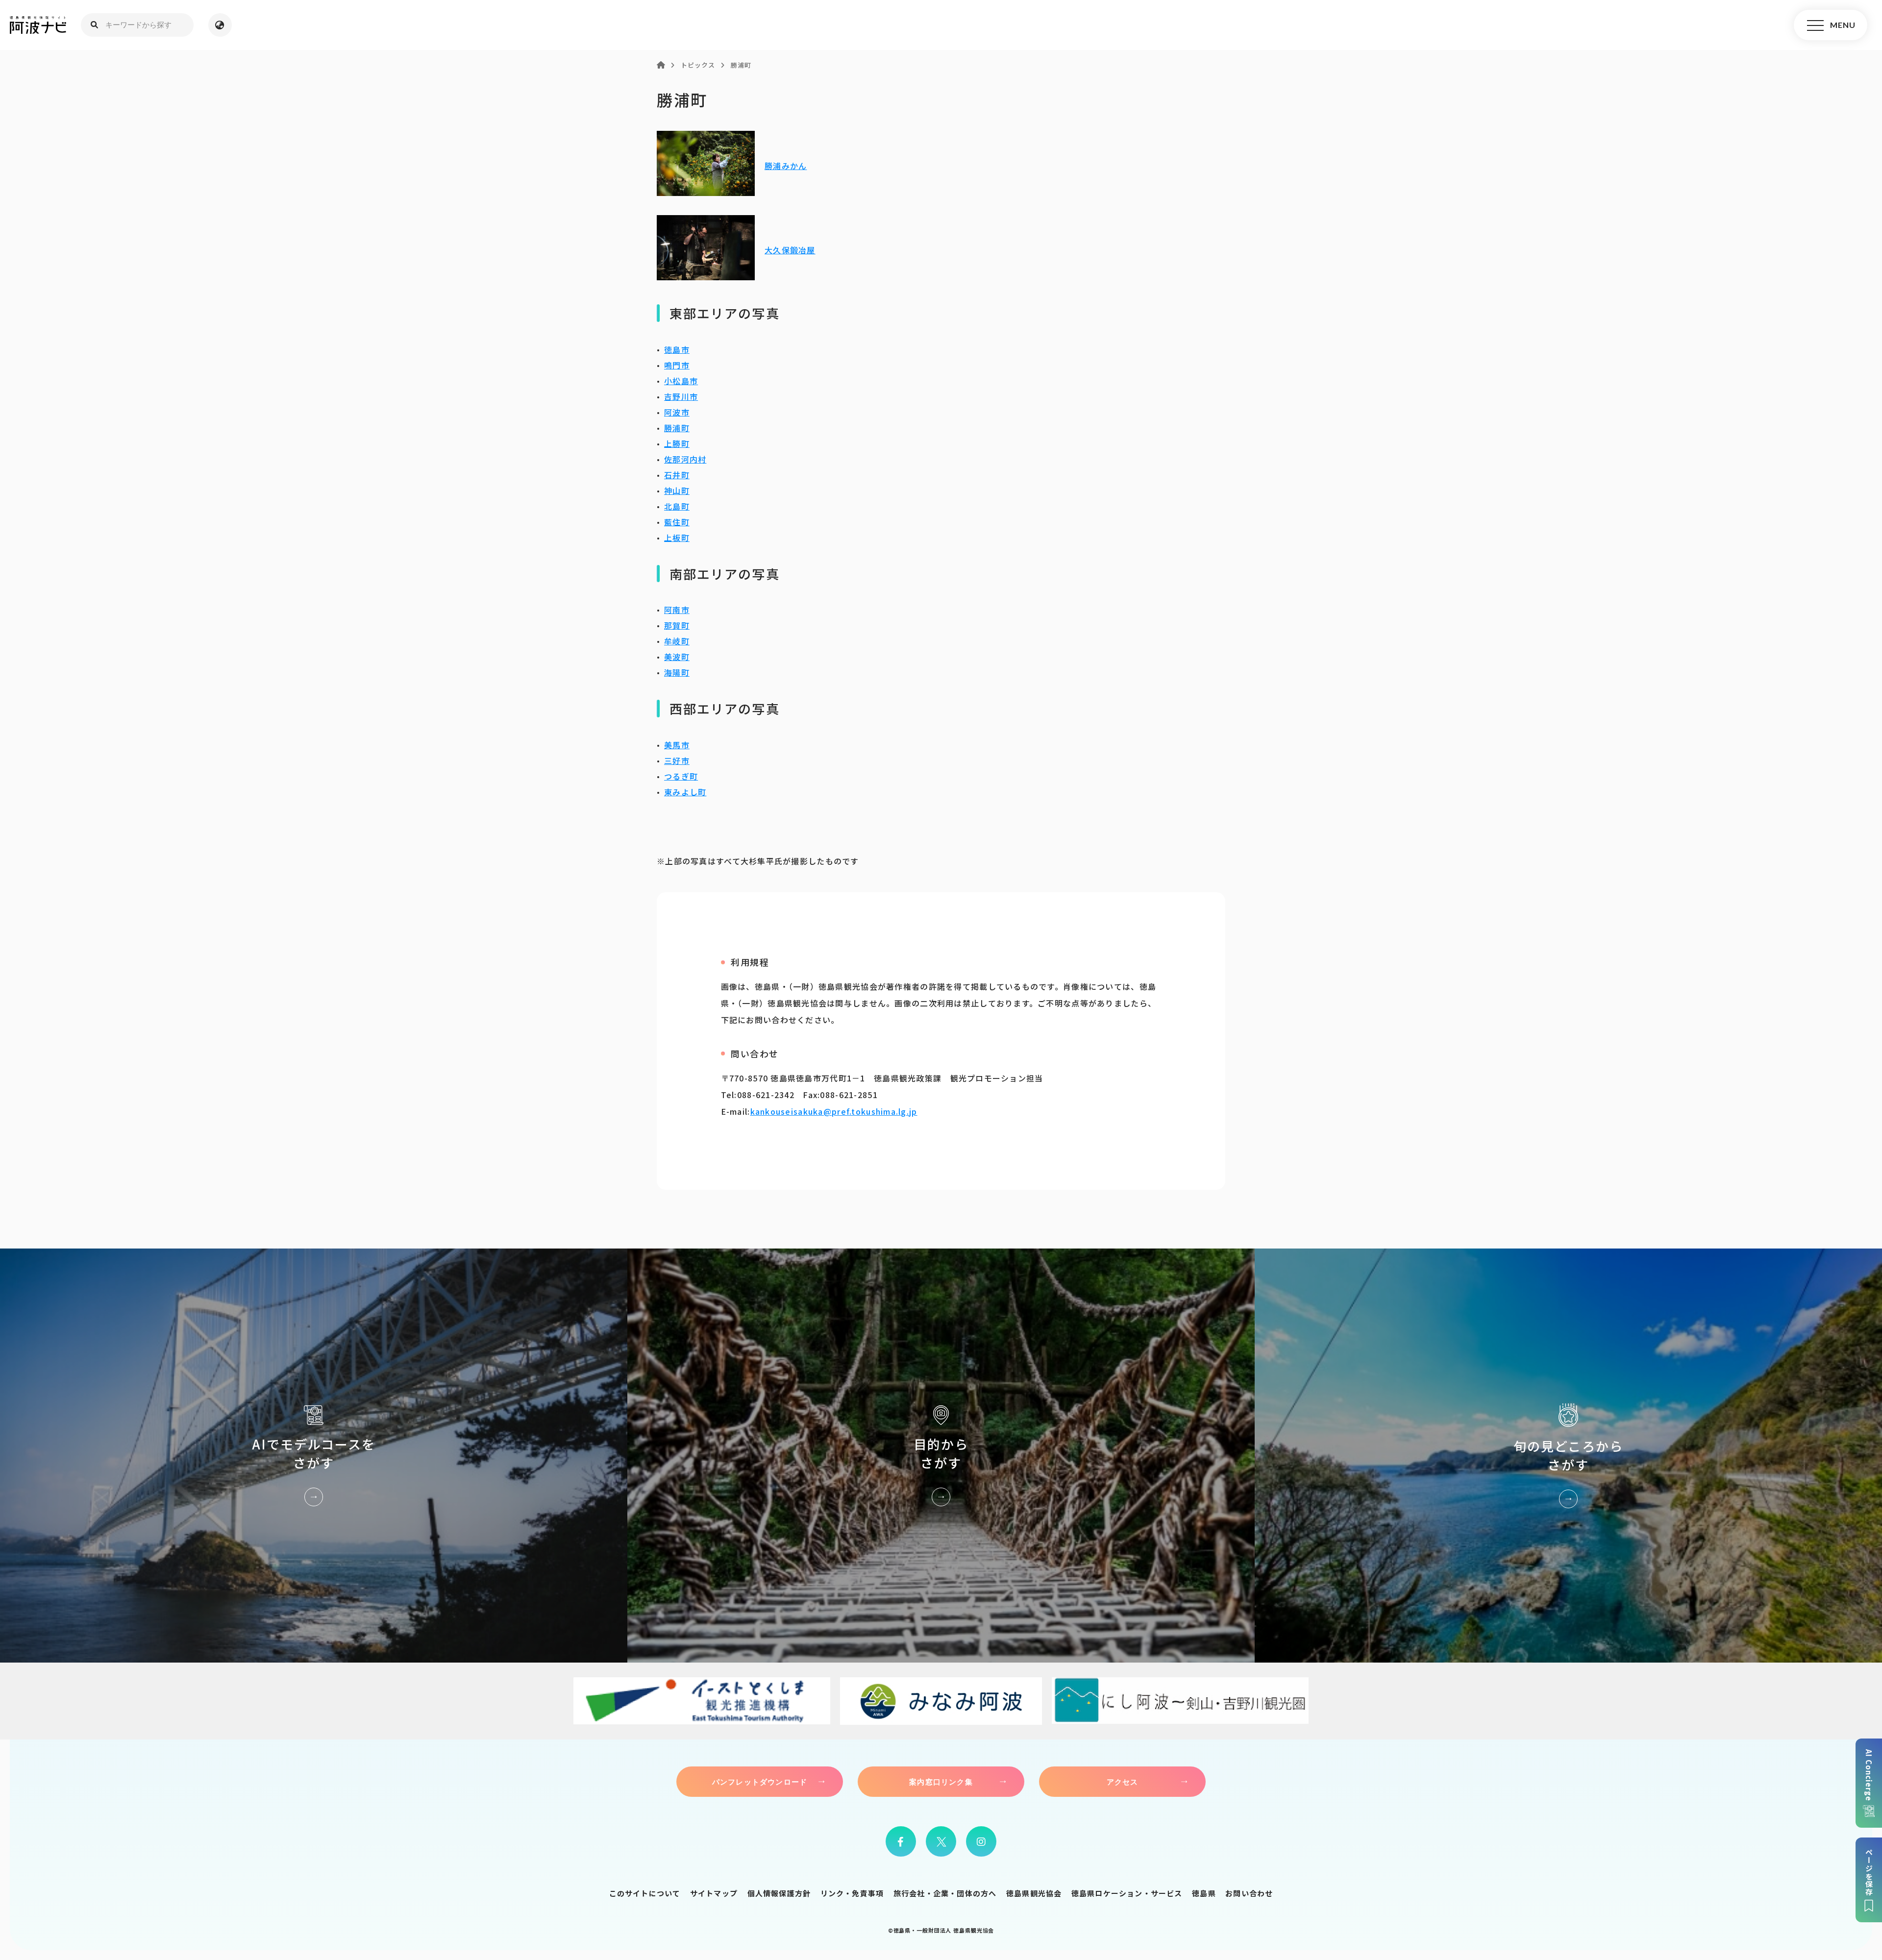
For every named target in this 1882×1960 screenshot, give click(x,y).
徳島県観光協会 (1034, 1893)
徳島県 (1204, 1893)
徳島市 (677, 349)
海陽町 (677, 672)
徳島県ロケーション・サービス (1127, 1893)
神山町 (677, 490)
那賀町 (677, 625)
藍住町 (677, 522)
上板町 (677, 538)
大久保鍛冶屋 (790, 250)
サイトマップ (714, 1893)
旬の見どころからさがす (1568, 1456)
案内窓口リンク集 (941, 1782)
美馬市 (677, 745)
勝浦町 (677, 428)
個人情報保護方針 (779, 1893)
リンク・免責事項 (852, 1893)
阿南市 (677, 610)
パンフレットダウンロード (760, 1782)
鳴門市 (677, 365)
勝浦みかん (786, 166)
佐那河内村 (685, 459)
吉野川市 (681, 396)
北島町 (677, 506)
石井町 (677, 475)
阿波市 (677, 412)
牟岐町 (677, 641)
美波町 (677, 657)
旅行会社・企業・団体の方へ (945, 1893)
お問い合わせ (1249, 1893)
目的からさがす (941, 1456)
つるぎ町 (681, 776)
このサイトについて (645, 1893)
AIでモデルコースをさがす (314, 1456)
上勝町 (677, 443)
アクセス (1123, 1782)
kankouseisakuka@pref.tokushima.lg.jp (834, 1111)
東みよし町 (685, 792)
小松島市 (681, 381)
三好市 (677, 760)
